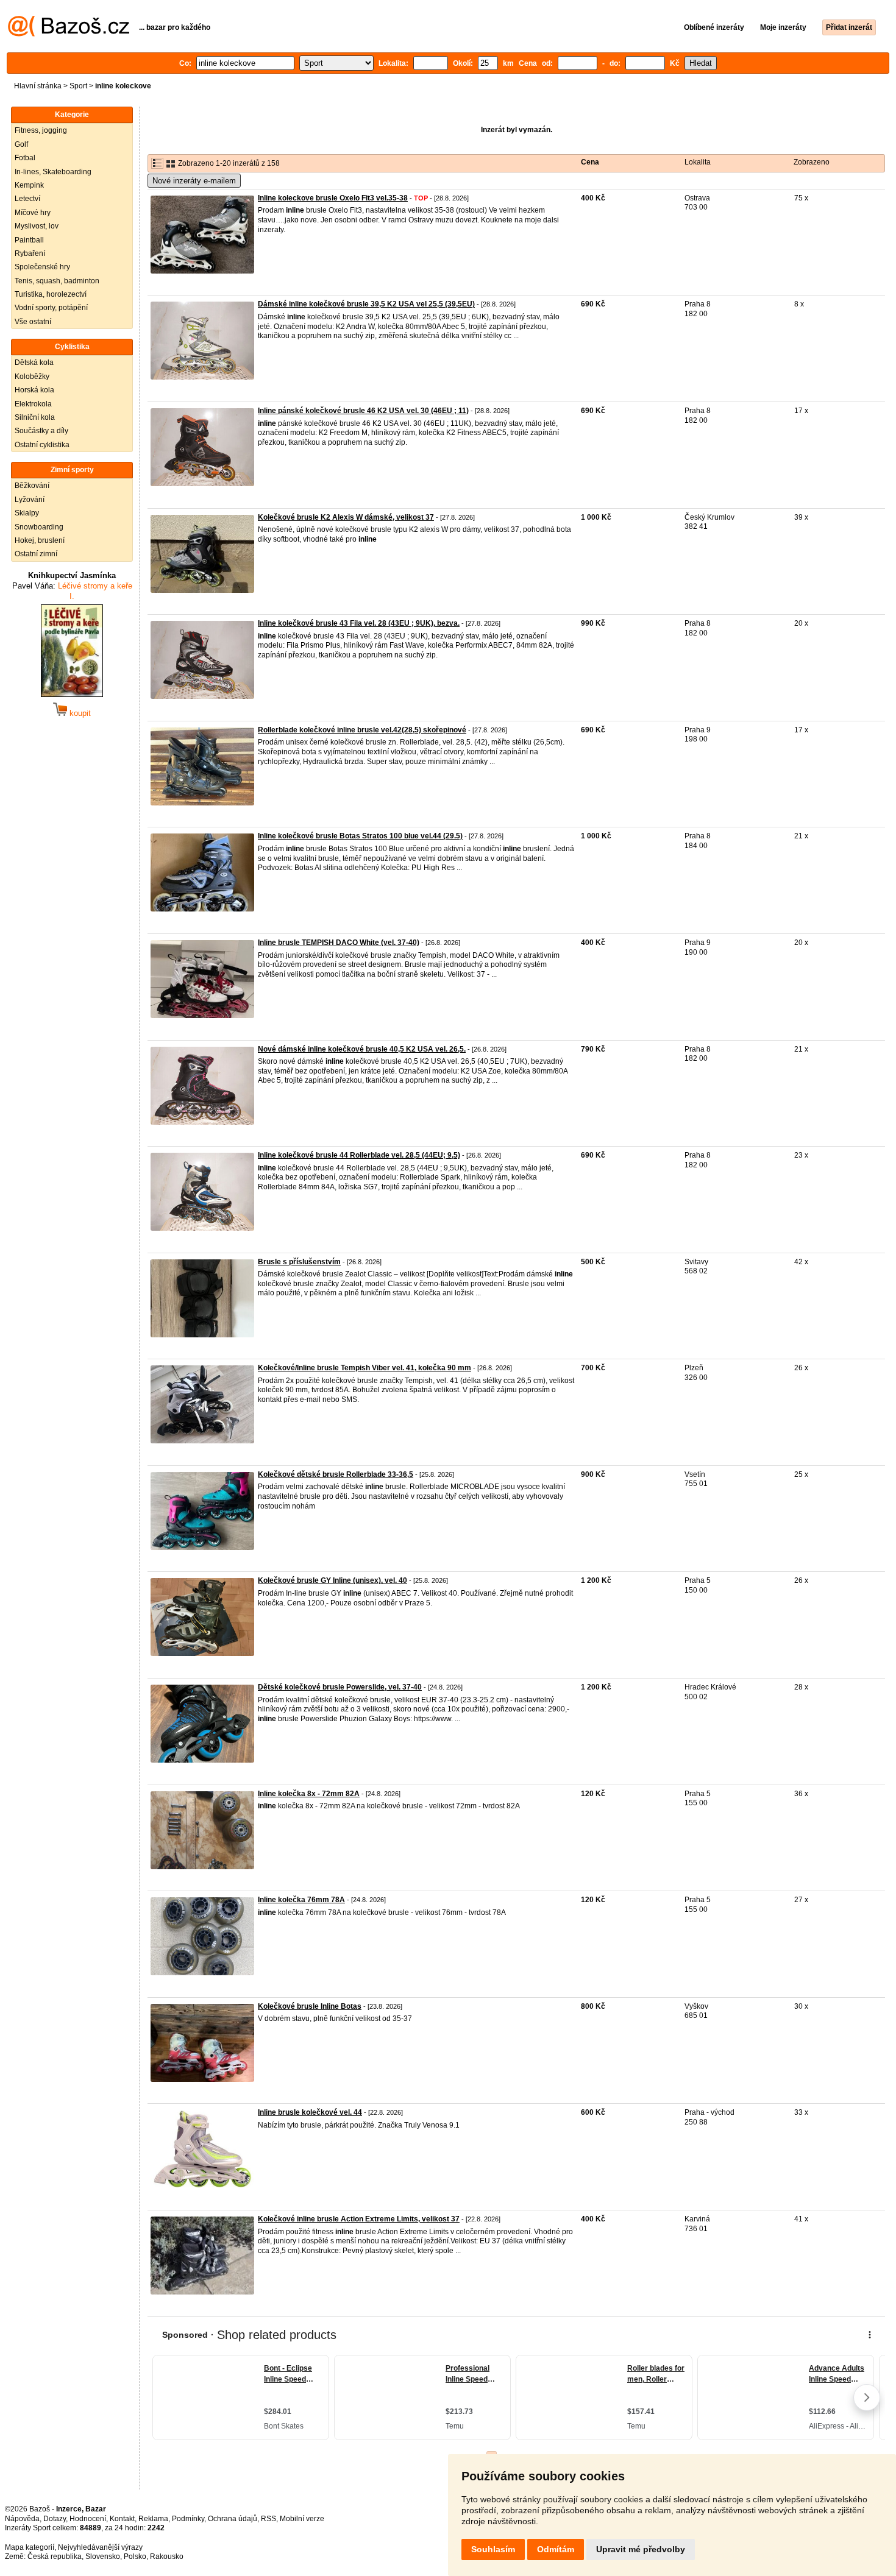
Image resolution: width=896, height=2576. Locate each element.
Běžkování (32, 486)
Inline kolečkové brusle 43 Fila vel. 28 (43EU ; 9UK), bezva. (359, 623)
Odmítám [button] (556, 2549)
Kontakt (122, 2519)
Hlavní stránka (38, 86)
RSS (268, 2519)
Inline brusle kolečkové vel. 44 (310, 2112)
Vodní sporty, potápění (51, 308)
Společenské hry (42, 267)
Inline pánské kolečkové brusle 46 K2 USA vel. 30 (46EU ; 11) (363, 411)
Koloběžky (32, 377)
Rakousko (167, 2557)
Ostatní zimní (36, 554)
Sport (78, 86)
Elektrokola (33, 404)
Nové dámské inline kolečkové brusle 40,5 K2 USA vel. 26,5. (362, 1049)
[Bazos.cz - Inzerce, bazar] (69, 34)
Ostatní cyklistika (42, 445)
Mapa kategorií (30, 2547)
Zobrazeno (812, 162)
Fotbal (25, 158)
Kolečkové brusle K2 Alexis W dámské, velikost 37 (346, 517)
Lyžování (30, 500)
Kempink (29, 185)
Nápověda (22, 2519)
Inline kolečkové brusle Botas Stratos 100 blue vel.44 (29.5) (360, 836)
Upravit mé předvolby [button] (641, 2549)
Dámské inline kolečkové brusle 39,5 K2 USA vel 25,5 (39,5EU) (366, 304)
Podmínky (188, 2519)
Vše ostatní (33, 322)
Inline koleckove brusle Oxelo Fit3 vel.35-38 (333, 198)
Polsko (135, 2557)
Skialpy (27, 513)
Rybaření (30, 253)
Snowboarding (39, 527)
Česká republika (55, 2557)
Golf (21, 144)
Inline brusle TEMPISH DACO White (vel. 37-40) (339, 943)
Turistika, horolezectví (51, 294)
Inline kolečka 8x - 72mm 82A (309, 1794)
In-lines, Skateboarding (53, 172)
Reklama (153, 2519)
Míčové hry (33, 213)
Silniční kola (35, 417)
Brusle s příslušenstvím (299, 1262)
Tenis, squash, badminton (57, 281)
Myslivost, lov (37, 226)
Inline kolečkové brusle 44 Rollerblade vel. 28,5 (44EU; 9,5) (359, 1155)
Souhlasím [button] (493, 2549)
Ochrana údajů (233, 2519)
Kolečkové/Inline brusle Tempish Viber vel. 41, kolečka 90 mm (364, 1368)
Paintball (29, 240)
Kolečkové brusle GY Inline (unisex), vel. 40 (332, 1580)
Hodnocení (88, 2519)
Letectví (27, 199)
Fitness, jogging (41, 130)
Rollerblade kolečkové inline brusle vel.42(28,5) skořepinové (362, 730)
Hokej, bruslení (40, 540)
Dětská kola (34, 363)
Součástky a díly (41, 431)
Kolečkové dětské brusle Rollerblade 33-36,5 (336, 1474)
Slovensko (103, 2557)
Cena (590, 162)
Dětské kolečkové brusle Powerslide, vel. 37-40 (340, 1687)
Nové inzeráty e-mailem (194, 181)
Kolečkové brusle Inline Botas (310, 2006)
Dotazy (55, 2519)
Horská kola (34, 390)
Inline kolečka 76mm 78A (301, 1900)
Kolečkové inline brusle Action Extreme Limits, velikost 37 (359, 2219)
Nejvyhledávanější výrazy (100, 2547)
